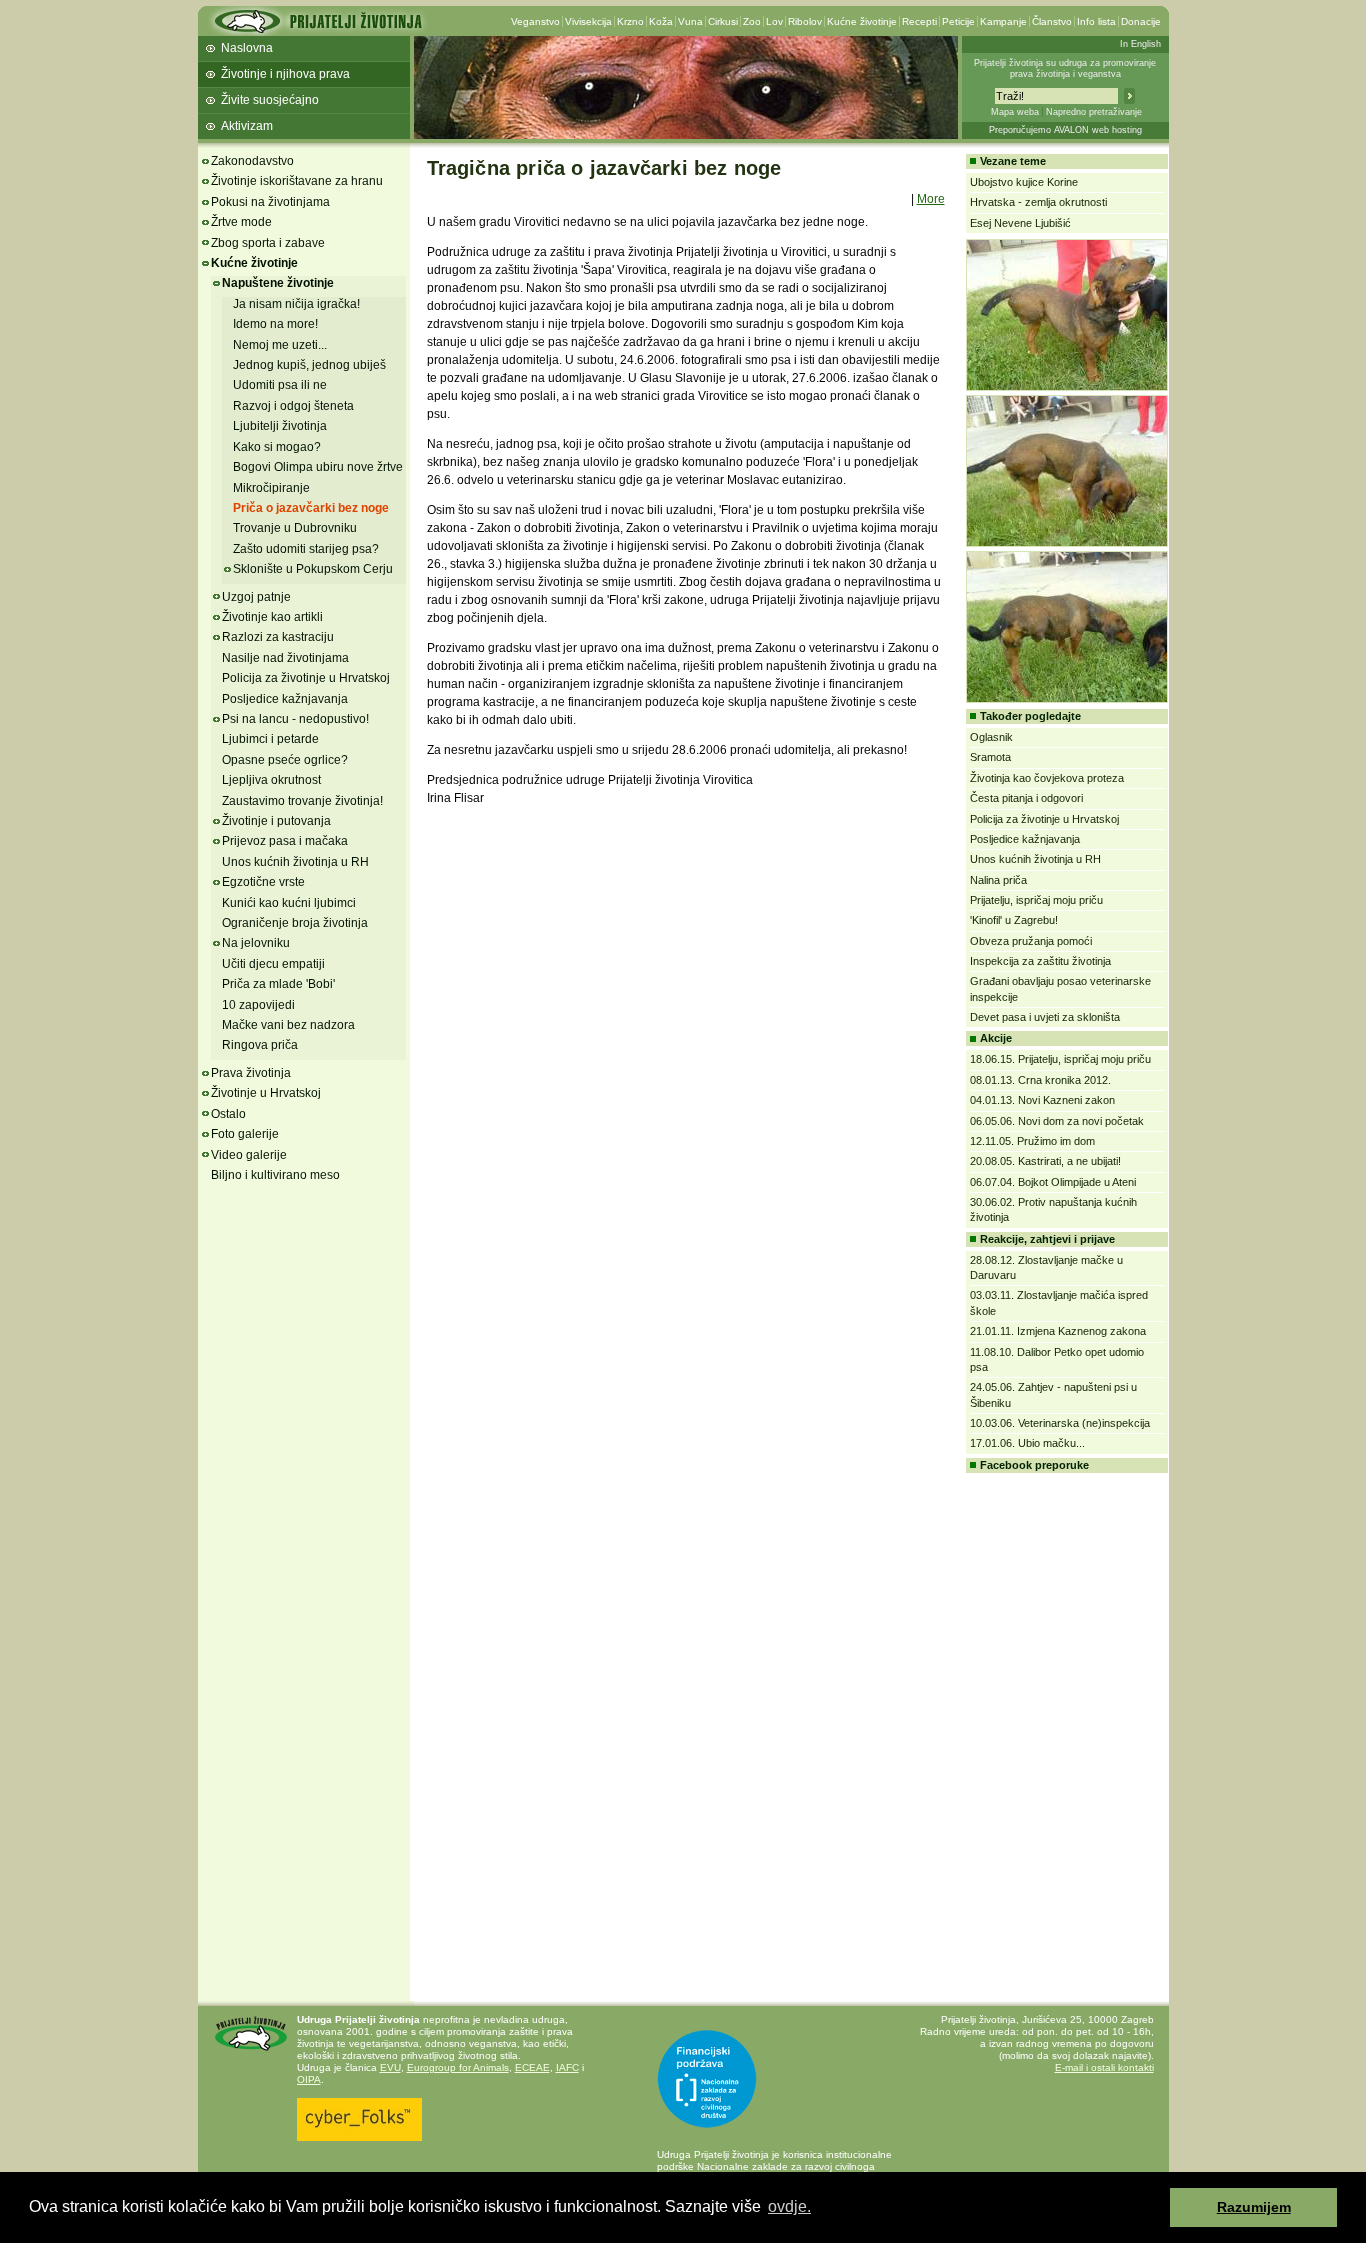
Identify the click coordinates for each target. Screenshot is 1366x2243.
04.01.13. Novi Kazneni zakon (1042, 1100)
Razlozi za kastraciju (278, 637)
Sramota (990, 757)
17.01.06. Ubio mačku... (1027, 1443)
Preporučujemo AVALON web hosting (1065, 130)
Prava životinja (251, 1073)
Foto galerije (245, 1134)
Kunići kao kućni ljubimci (289, 903)
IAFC (567, 2067)
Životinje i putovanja (276, 821)
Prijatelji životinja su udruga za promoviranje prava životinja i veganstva (1065, 68)
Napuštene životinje (278, 283)
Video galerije (249, 1155)
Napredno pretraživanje (1094, 112)
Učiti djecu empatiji (273, 964)
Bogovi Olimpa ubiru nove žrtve (318, 467)
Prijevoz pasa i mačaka (285, 841)
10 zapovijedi (258, 1005)
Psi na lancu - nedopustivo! (295, 719)
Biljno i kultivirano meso (275, 1175)
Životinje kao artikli (272, 617)
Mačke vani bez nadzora (288, 1025)
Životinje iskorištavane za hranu (297, 181)
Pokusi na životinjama (270, 202)
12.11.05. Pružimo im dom (1032, 1141)
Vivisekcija (588, 21)
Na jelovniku (256, 943)
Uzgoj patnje (256, 597)
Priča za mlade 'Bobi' (278, 984)
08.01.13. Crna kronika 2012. (1040, 1080)
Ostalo (228, 1114)
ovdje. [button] (789, 2206)
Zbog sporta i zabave (268, 243)
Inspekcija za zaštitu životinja (1040, 961)
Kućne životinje (862, 21)
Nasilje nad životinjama (285, 658)
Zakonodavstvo (252, 161)
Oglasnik (991, 737)
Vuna (690, 21)
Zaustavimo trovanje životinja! (302, 801)
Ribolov (805, 21)
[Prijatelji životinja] (317, 27)
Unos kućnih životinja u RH (295, 862)
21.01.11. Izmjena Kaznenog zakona (1058, 1331)
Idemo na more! (275, 324)
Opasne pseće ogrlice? (285, 760)
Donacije (1141, 21)
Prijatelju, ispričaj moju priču (1036, 900)
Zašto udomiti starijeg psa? (306, 549)
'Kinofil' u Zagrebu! (1014, 920)
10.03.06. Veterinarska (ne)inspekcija (1060, 1423)
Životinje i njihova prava (285, 74)
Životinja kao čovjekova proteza (1047, 778)
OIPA (309, 2079)
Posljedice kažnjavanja (285, 699)
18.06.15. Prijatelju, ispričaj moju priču (1060, 1059)
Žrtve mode (241, 222)
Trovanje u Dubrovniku (295, 528)
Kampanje (1003, 21)
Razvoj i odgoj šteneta (293, 406)
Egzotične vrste (263, 882)
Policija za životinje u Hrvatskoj (306, 678)
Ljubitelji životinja (280, 426)
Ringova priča (260, 1045)
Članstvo (1052, 21)
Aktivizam (247, 126)
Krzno (630, 21)
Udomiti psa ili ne (280, 385)
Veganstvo (535, 21)
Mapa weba (1015, 112)
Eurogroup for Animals (458, 2067)
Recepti (919, 21)
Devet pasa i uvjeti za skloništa (1045, 1017)
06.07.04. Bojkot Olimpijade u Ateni (1053, 1182)
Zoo (752, 21)
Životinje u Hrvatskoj (266, 1093)
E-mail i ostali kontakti (1104, 2067)
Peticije (958, 21)
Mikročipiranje (271, 488)
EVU (390, 2067)
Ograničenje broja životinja (295, 923)
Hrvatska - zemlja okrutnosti (1038, 202)
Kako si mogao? (277, 447)
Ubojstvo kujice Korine (1024, 182)
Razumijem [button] (1254, 2207)
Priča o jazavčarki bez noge (311, 508)
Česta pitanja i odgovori (1026, 798)
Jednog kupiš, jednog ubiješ (309, 365)
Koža (661, 21)
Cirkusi (723, 21)
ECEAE (532, 2067)
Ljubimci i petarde (270, 739)
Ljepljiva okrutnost (271, 780)
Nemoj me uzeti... (280, 345)
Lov (774, 21)
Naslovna (247, 48)
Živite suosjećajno (270, 100)
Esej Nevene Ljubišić (1020, 223)
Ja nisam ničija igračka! (296, 304)
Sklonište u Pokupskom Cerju (313, 569)
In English (1140, 44)
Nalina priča (998, 880)
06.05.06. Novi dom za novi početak (1057, 1121)
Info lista (1096, 21)
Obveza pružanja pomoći (1031, 941)
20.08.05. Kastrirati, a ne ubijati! (1045, 1161)
